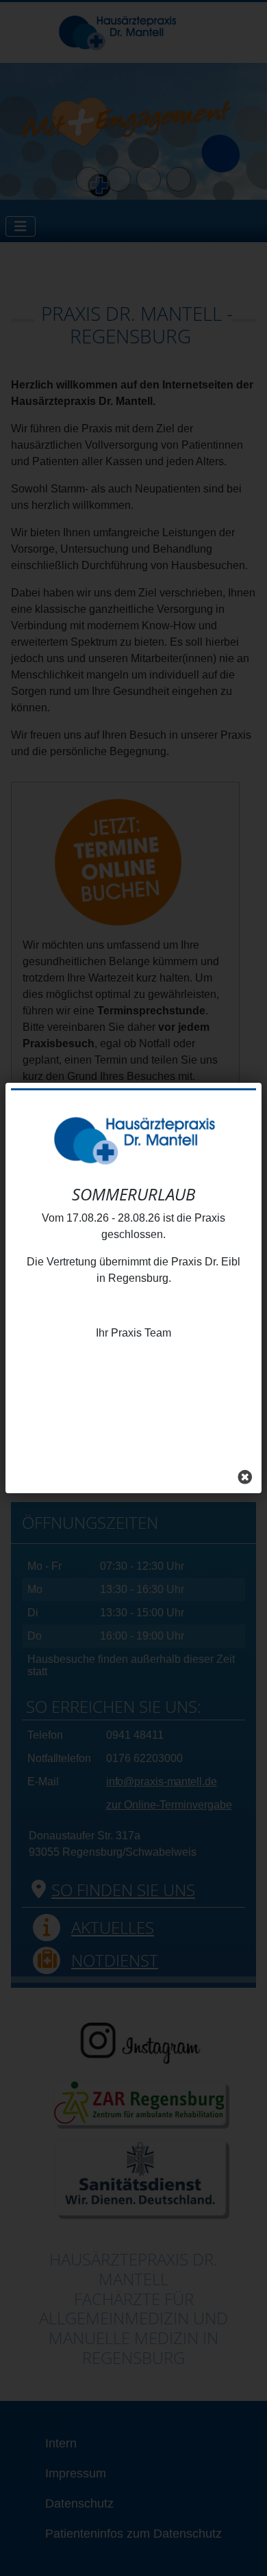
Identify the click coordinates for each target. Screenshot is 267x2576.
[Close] (245, 1477)
